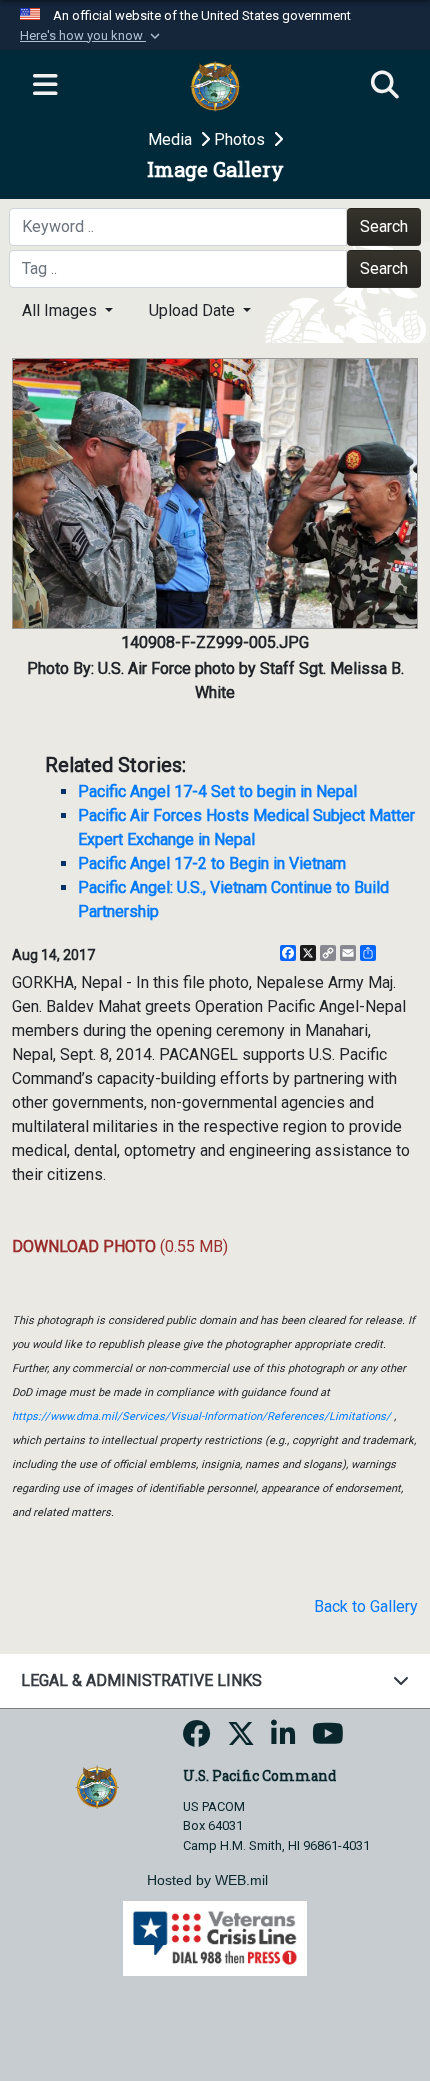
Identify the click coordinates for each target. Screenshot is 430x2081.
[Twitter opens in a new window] (241, 1739)
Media (172, 139)
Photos (241, 139)
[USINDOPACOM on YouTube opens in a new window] (328, 1739)
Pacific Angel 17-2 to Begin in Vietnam (212, 863)
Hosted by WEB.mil (207, 1880)
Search (384, 226)
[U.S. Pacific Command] (96, 1785)
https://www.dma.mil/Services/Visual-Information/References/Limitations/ (201, 1416)
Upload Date (194, 310)
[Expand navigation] (45, 86)
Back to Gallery (366, 1606)
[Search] (385, 86)
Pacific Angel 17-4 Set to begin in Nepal (217, 791)
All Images (61, 310)
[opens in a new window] (197, 1739)
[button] (92, 36)
